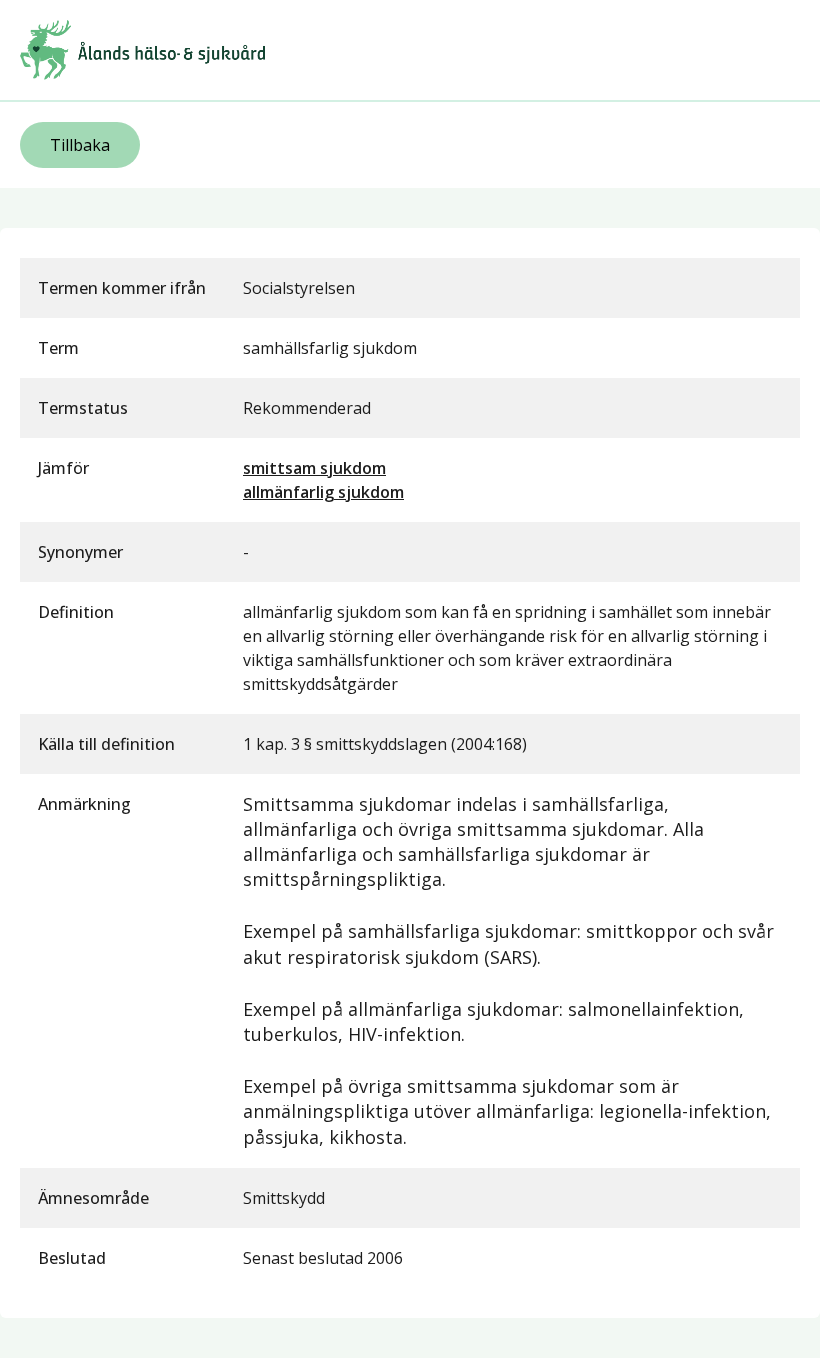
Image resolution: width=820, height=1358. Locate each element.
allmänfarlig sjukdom (323, 492)
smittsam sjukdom (314, 468)
